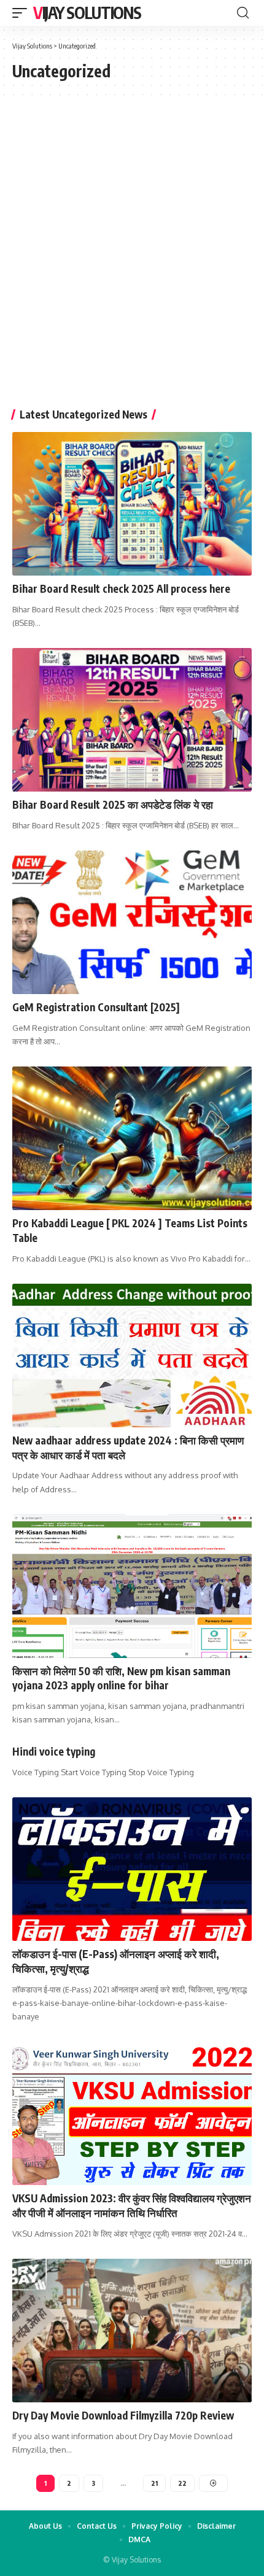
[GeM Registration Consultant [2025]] (132, 922)
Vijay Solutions (87, 13)
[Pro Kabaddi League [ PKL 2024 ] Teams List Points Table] (132, 1138)
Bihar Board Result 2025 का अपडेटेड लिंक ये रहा (113, 804)
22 (182, 2483)
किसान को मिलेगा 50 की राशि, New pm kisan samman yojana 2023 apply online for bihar (121, 1678)
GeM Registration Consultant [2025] (96, 1007)
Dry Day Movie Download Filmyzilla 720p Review (123, 2415)
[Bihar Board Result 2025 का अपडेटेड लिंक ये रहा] (132, 720)
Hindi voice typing (54, 1751)
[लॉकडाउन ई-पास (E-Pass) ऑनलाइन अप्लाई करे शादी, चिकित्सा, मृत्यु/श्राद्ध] (132, 1869)
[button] (23, 13)
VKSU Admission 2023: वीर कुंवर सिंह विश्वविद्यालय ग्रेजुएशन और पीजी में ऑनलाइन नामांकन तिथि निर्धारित (132, 2205)
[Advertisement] (132, 259)
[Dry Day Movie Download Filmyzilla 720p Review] (132, 2331)
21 (154, 2483)
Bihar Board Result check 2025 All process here (121, 588)
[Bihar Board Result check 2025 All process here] (132, 504)
